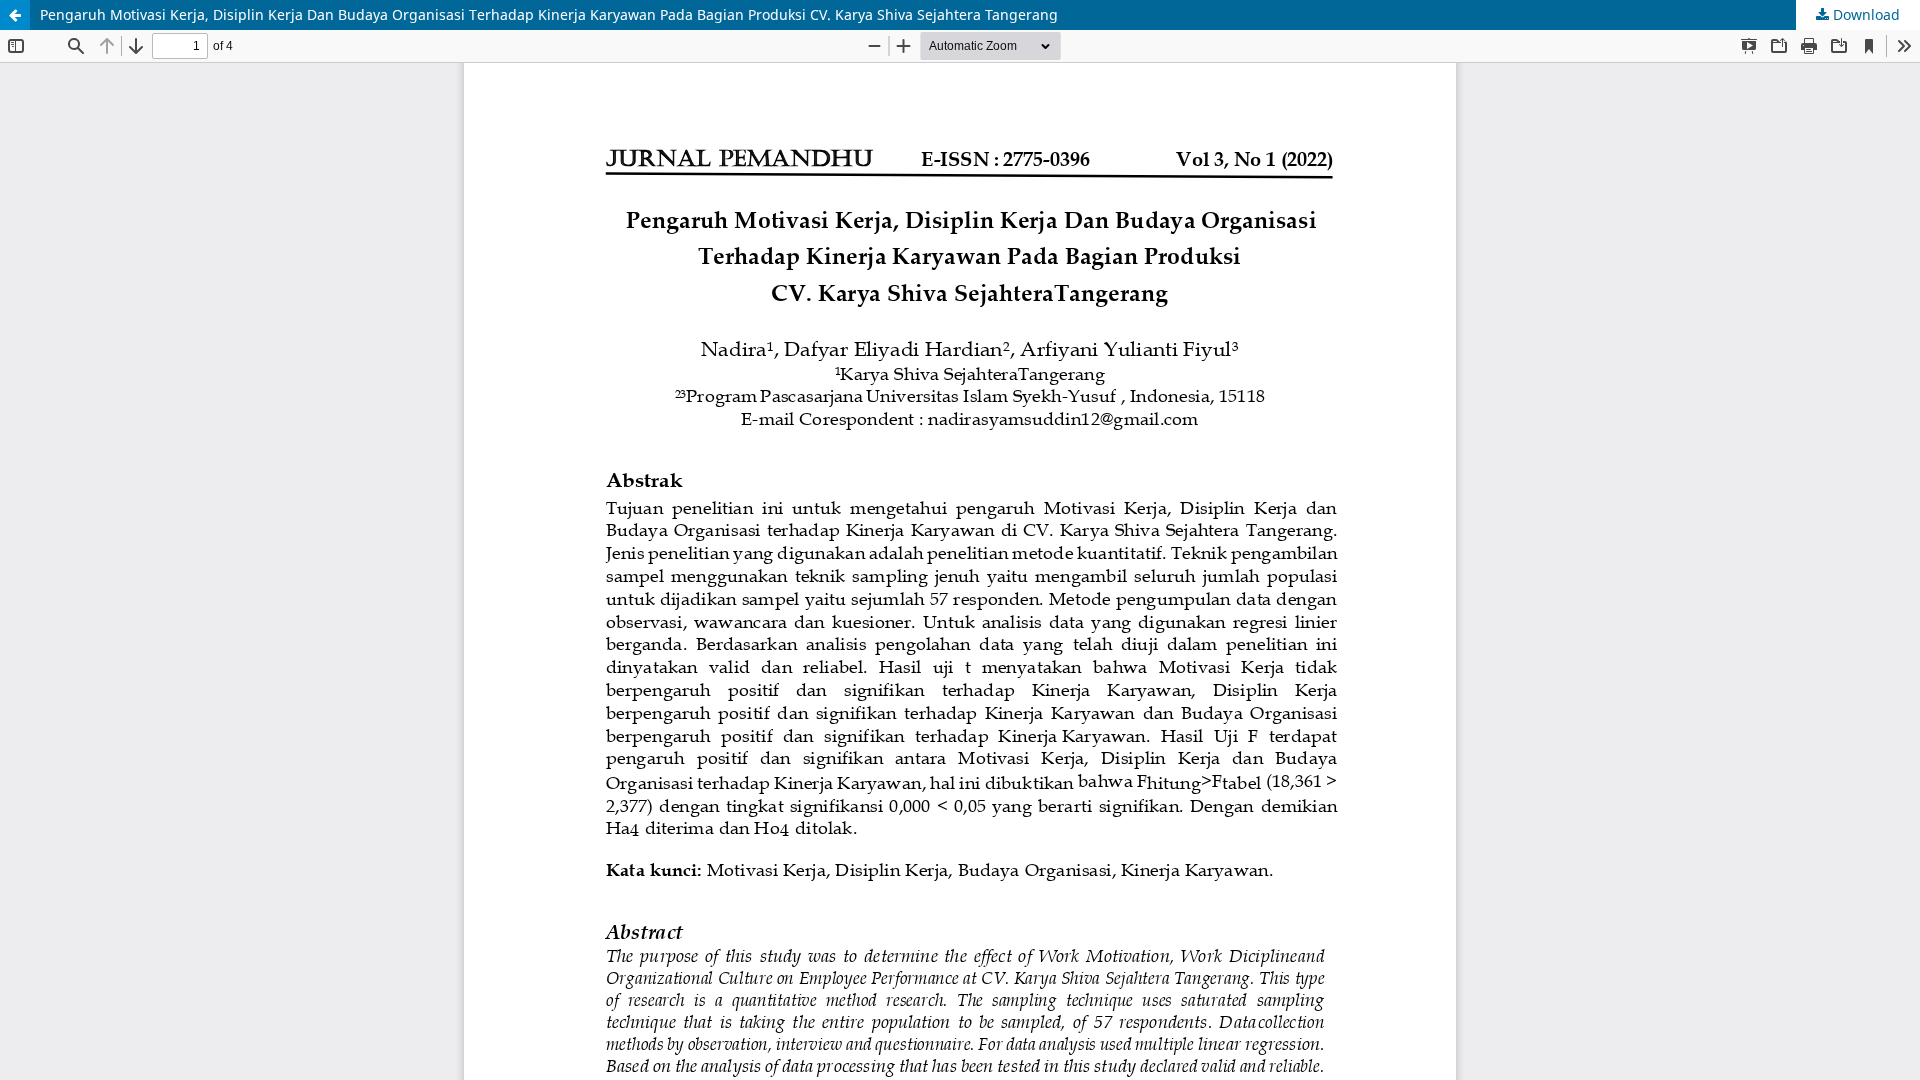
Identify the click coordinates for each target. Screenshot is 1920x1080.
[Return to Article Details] (15, 15)
